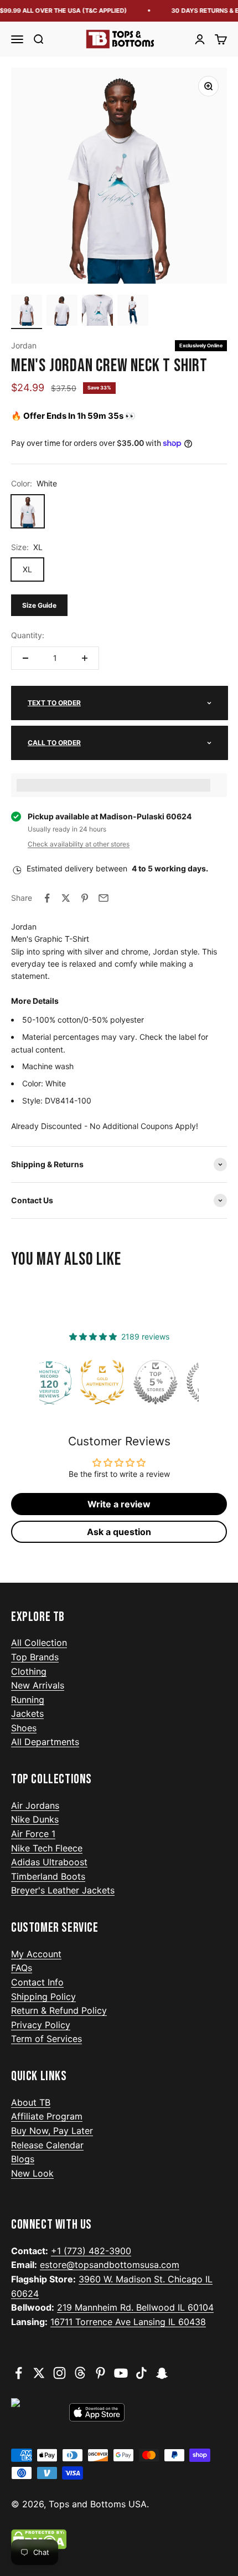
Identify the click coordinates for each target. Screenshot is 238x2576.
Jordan (24, 345)
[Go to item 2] (62, 312)
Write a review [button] (119, 1504)
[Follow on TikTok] (141, 2373)
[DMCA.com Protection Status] (119, 2539)
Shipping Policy (43, 1997)
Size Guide (39, 605)
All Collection (39, 1643)
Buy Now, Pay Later (52, 2131)
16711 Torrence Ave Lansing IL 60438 (128, 2322)
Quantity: (28, 635)
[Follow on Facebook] (19, 2373)
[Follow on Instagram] (59, 2373)
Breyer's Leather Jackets (63, 1890)
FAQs (22, 1968)
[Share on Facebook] (47, 898)
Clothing (29, 1671)
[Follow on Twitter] (39, 2373)
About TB (31, 2102)
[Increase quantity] (85, 658)
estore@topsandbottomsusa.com (110, 2265)
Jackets (27, 1713)
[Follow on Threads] (80, 2373)
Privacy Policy (41, 2025)
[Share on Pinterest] (85, 898)
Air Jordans (35, 1805)
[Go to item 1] (27, 312)
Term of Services (46, 2039)
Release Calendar (47, 2145)
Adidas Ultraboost (49, 1862)
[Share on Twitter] (66, 898)
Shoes (24, 1728)
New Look (32, 2173)
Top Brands (35, 1657)
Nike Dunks (35, 1819)
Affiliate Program (47, 2116)
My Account (36, 1954)
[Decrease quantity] (25, 658)
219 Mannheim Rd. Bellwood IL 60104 (135, 2307)
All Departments (45, 1742)
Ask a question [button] (119, 1532)
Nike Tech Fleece (47, 1848)
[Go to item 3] (97, 312)
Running (28, 1700)
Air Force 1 (33, 1834)
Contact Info (37, 1982)
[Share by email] (104, 898)
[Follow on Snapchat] (162, 2373)
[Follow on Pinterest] (100, 2373)
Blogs (23, 2159)
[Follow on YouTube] (121, 2373)
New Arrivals (38, 1685)
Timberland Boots (48, 1876)
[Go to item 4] (133, 312)
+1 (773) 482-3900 (91, 2251)
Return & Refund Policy (59, 2010)
